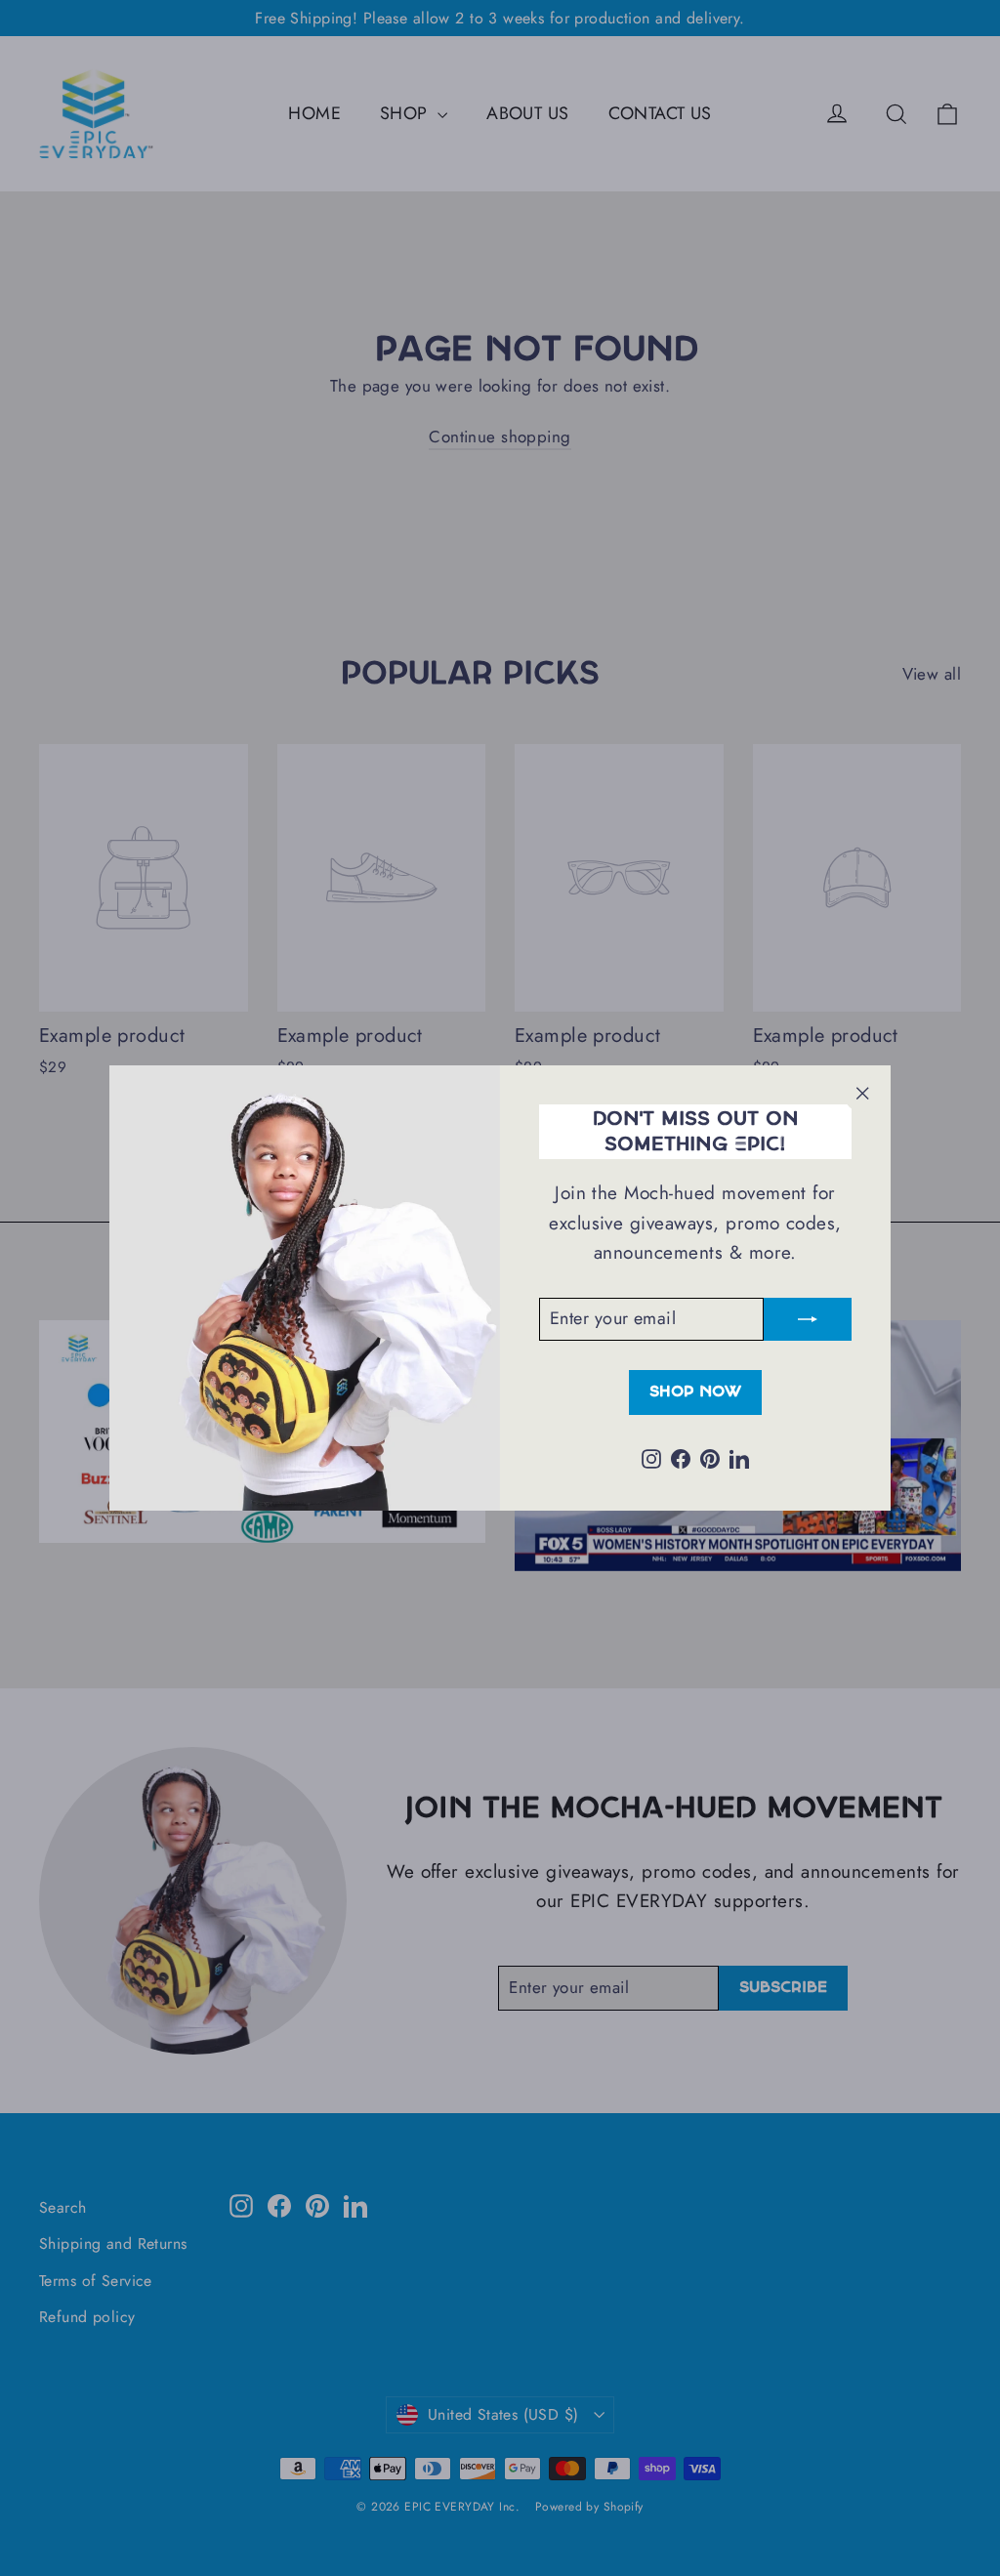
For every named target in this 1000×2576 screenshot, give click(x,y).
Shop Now (695, 1392)
